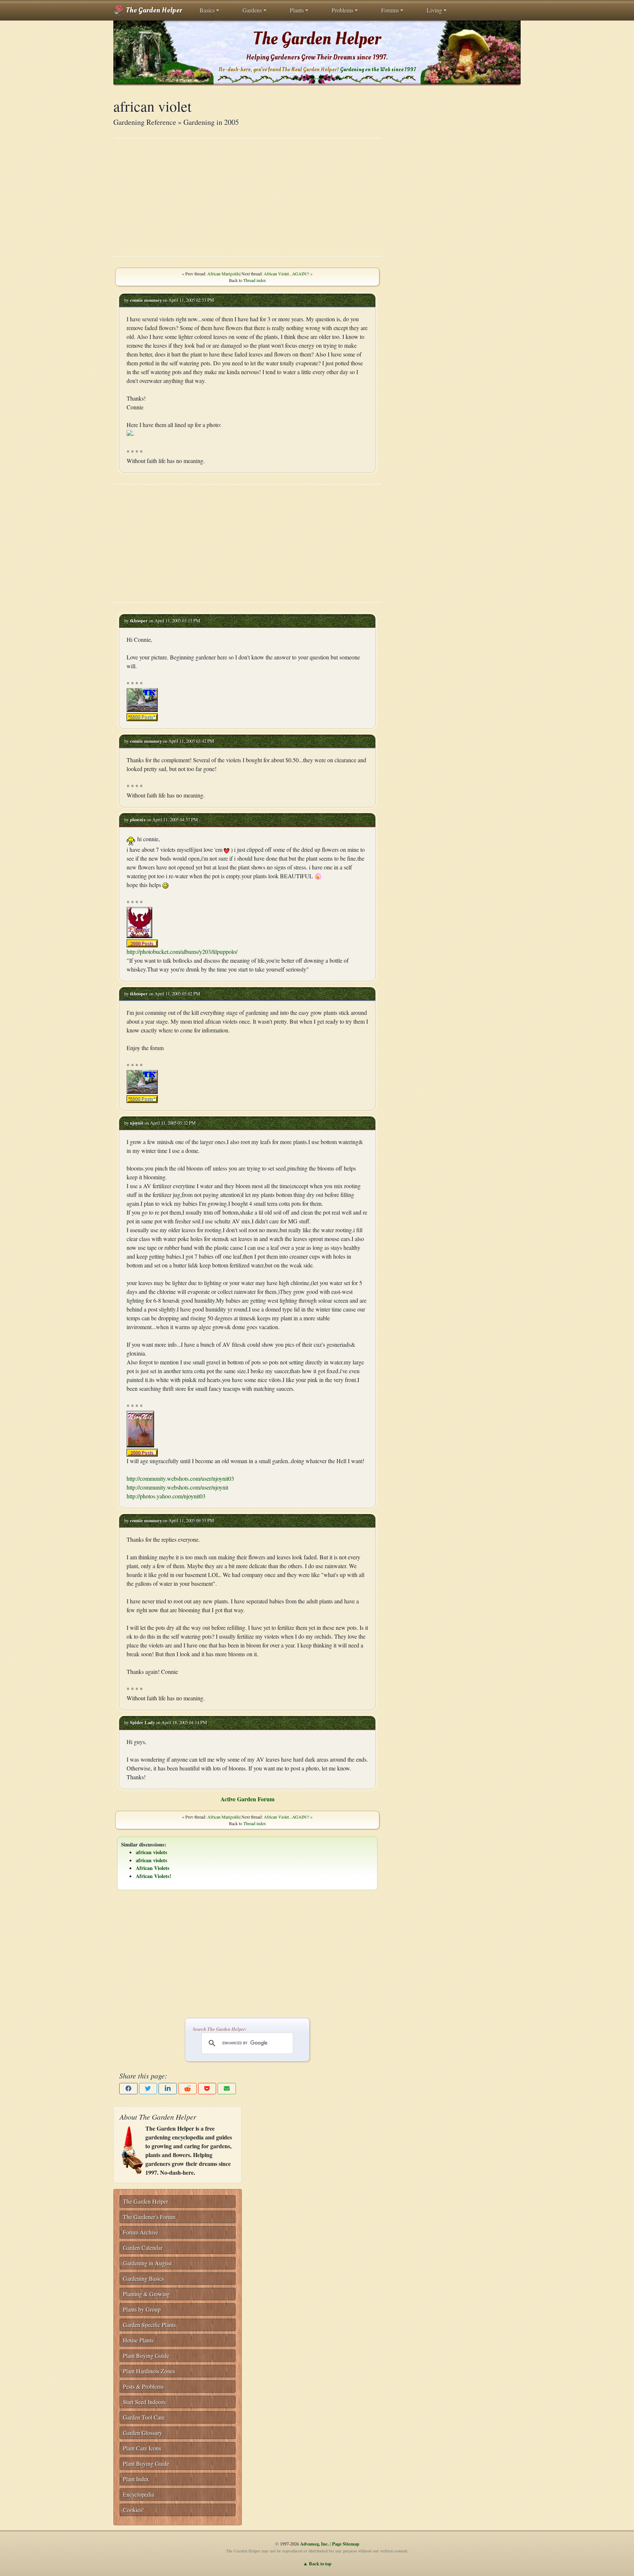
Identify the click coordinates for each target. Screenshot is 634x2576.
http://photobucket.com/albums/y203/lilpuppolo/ (182, 951)
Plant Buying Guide (146, 2356)
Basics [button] (207, 10)
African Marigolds (223, 274)
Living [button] (434, 10)
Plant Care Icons (142, 2448)
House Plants (138, 2340)
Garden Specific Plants (149, 2325)
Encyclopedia (139, 2494)
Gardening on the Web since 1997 (378, 70)
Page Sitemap (346, 2544)
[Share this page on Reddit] (187, 2089)
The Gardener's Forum (149, 2217)
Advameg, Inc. (314, 2544)
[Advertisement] (247, 197)
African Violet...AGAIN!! (287, 274)
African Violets (153, 1868)
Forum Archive (141, 2232)
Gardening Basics (143, 2278)
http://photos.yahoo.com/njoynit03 (166, 1496)
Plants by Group (142, 2309)
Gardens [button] (252, 10)
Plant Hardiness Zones (149, 2371)
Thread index (255, 280)
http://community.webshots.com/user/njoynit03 (180, 1478)
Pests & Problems (143, 2386)
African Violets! (154, 1876)
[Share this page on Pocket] (207, 2089)
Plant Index (136, 2479)
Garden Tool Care (144, 2417)
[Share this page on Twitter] (148, 2089)
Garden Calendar (143, 2248)
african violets (152, 1852)
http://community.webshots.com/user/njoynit (177, 1487)
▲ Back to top (317, 2564)
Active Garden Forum (247, 1799)
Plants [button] (297, 10)
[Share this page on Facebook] (128, 2089)
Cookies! (133, 2510)
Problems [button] (342, 10)
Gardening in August (147, 2263)
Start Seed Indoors (144, 2402)
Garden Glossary (143, 2433)
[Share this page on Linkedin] (168, 2089)
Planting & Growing (146, 2294)
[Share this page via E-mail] (227, 2089)
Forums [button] (390, 10)
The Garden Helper (153, 10)
